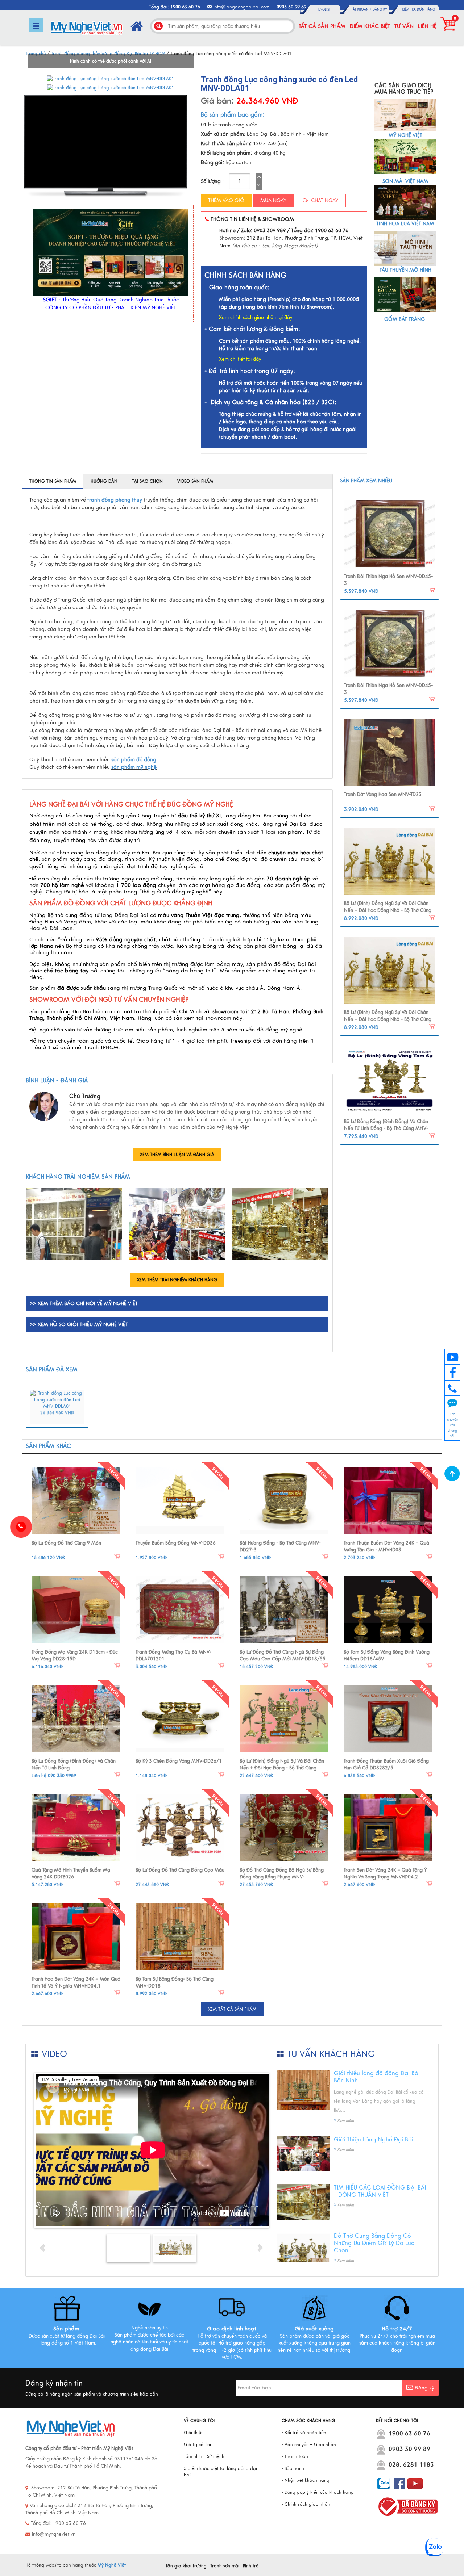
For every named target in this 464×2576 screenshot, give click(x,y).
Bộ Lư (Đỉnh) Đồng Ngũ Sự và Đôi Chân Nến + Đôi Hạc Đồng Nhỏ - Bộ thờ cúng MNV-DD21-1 (388, 911)
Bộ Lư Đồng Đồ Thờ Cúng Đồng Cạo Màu (180, 1870)
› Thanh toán (295, 2456)
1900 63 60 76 (409, 2434)
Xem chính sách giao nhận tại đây (256, 318)
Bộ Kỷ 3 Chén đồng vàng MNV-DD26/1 (179, 1761)
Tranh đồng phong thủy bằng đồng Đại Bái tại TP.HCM (108, 54)
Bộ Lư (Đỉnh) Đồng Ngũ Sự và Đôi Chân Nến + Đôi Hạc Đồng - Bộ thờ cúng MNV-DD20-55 (282, 1768)
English (325, 9)
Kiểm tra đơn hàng (419, 9)
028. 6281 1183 (411, 2465)
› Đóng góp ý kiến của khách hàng (318, 2492)
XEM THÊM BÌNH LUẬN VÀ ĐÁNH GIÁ (177, 1155)
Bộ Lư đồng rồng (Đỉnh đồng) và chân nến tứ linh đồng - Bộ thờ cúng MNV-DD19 (386, 1129)
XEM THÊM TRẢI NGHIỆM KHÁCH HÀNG (177, 1280)
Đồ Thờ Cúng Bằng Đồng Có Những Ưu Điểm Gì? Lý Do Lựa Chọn (374, 2243)
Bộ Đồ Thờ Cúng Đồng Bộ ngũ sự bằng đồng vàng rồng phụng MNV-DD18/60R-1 (282, 1877)
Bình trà (251, 2566)
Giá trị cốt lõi (197, 2445)
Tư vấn (404, 26)
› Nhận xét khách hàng (306, 2480)
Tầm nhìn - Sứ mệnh (204, 2456)
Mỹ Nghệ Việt (112, 2565)
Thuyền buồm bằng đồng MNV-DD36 (176, 1543)
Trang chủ (36, 54)
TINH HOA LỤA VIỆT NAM (405, 224)
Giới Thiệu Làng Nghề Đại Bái (374, 2140)
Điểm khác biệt (370, 26)
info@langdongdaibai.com (241, 7)
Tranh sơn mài (225, 2566)
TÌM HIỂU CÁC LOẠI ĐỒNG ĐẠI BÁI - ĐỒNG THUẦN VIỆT (380, 2191)
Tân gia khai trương (186, 2566)
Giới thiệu (194, 2433)
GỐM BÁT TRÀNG (405, 319)
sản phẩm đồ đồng (134, 760)
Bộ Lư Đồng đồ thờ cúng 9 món (66, 1543)
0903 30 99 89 (409, 2449)
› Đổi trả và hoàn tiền (304, 2433)
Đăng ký (380, 9)
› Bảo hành (293, 2468)
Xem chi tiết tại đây (240, 359)
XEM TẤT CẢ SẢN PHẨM (232, 2009)
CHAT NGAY (324, 200)
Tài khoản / (362, 9)
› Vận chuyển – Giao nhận (309, 2445)
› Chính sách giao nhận (306, 2504)
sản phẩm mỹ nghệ (134, 767)
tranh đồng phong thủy (115, 500)
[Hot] (76, 1501)
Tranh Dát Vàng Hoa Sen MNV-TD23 (383, 795)
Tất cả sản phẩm (322, 26)
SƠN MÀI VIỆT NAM (405, 181)
